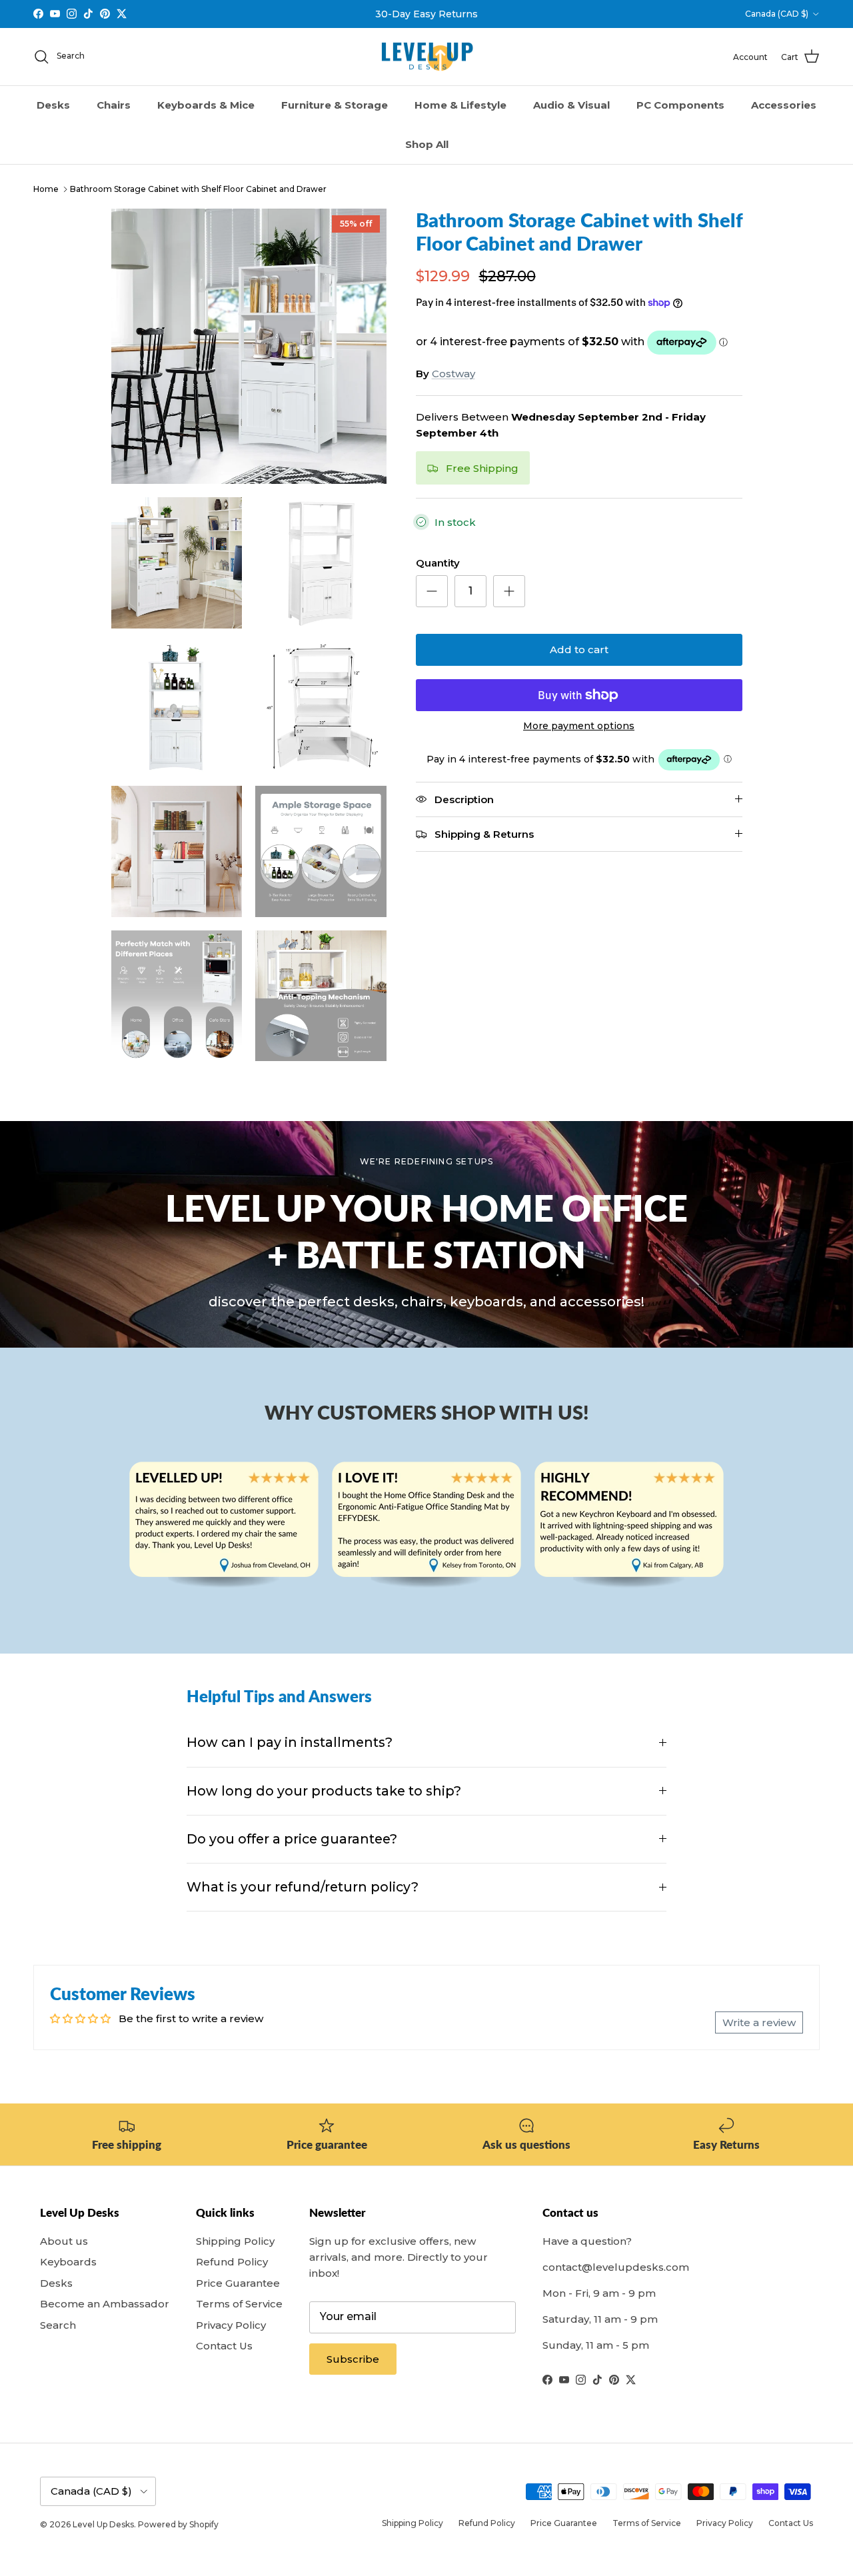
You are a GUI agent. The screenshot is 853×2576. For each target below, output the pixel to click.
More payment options (579, 726)
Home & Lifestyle (460, 105)
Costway (453, 374)
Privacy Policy (231, 2325)
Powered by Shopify (178, 2524)
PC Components (680, 105)
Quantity (438, 563)
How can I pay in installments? (290, 1742)
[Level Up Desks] (427, 57)
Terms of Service (239, 2304)
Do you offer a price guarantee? (292, 1839)
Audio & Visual (571, 105)
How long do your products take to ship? (324, 1791)
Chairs (114, 105)
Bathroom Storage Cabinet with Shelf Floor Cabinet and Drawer (198, 189)
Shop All (427, 144)
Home (46, 189)
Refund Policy (232, 2262)
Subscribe (353, 2359)
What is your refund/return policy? (303, 1887)
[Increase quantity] (509, 591)
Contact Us (224, 2346)
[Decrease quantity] (432, 591)
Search (58, 2325)
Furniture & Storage (335, 105)
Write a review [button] (759, 2022)
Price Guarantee (238, 2283)
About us (64, 2241)
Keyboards (68, 2262)
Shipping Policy (235, 2241)
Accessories (784, 105)
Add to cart (579, 649)
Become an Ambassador (105, 2304)
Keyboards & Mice (206, 105)
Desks (53, 105)
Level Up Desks (103, 2524)
